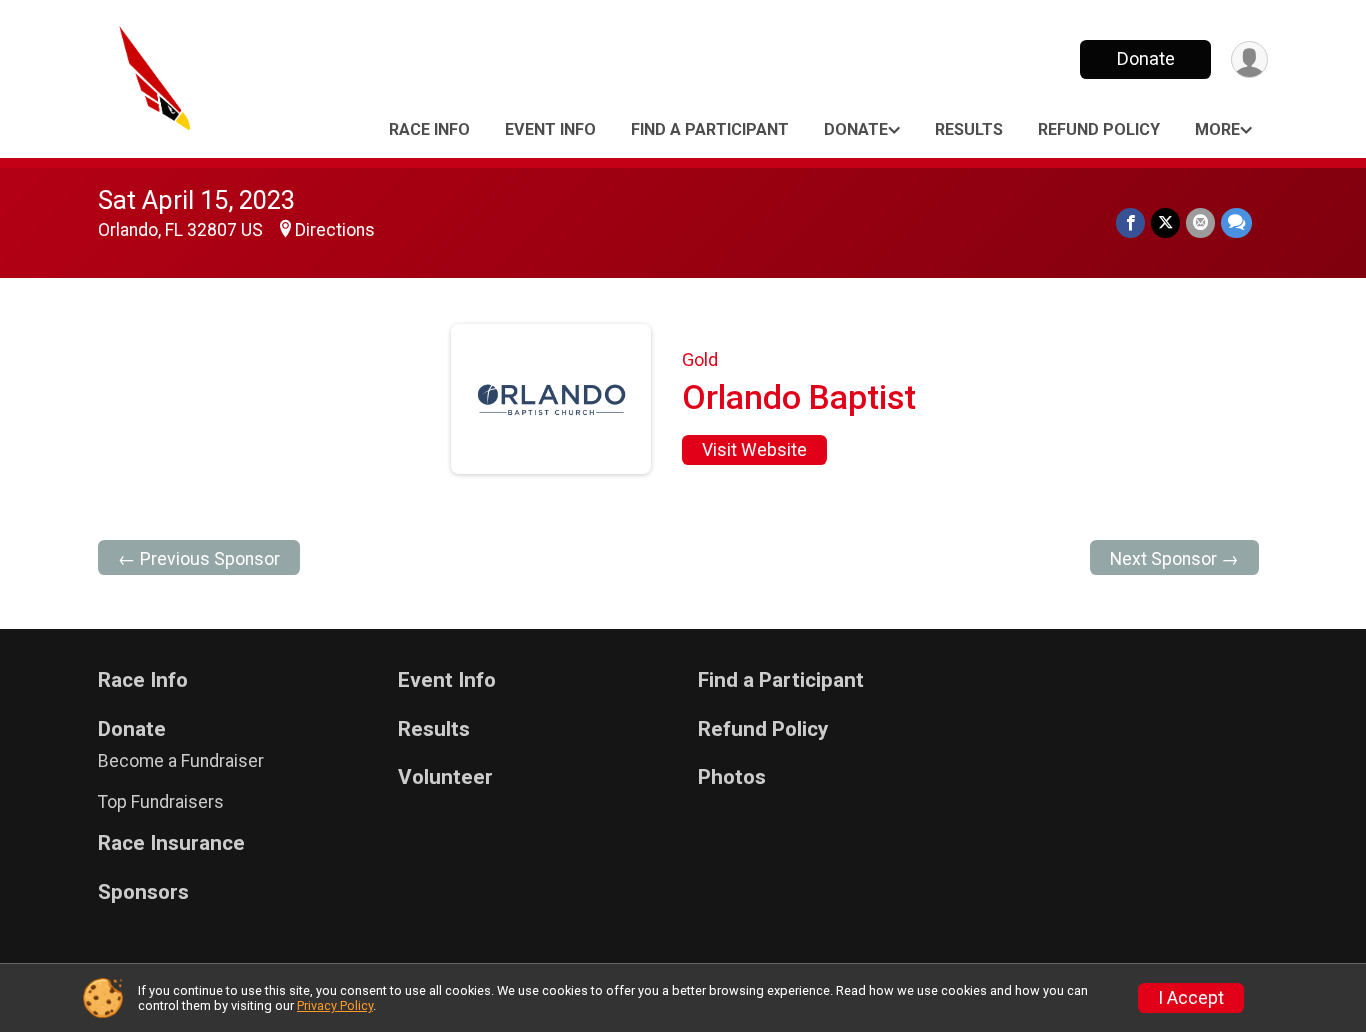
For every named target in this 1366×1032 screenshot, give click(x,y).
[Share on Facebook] (1130, 222)
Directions (335, 230)
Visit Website (754, 450)
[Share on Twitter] (1165, 222)
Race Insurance (171, 843)
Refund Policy (1099, 129)
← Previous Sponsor (199, 559)
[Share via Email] (1200, 222)
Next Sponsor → (1174, 559)
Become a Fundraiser (181, 761)
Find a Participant (710, 129)
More (1217, 129)
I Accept (1191, 998)
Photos (732, 777)
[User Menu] (1249, 59)
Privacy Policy (335, 1005)
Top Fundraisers (161, 802)
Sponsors (143, 892)
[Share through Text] (1236, 222)
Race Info (429, 129)
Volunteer (445, 777)
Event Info (550, 129)
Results (969, 129)
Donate (1146, 58)
